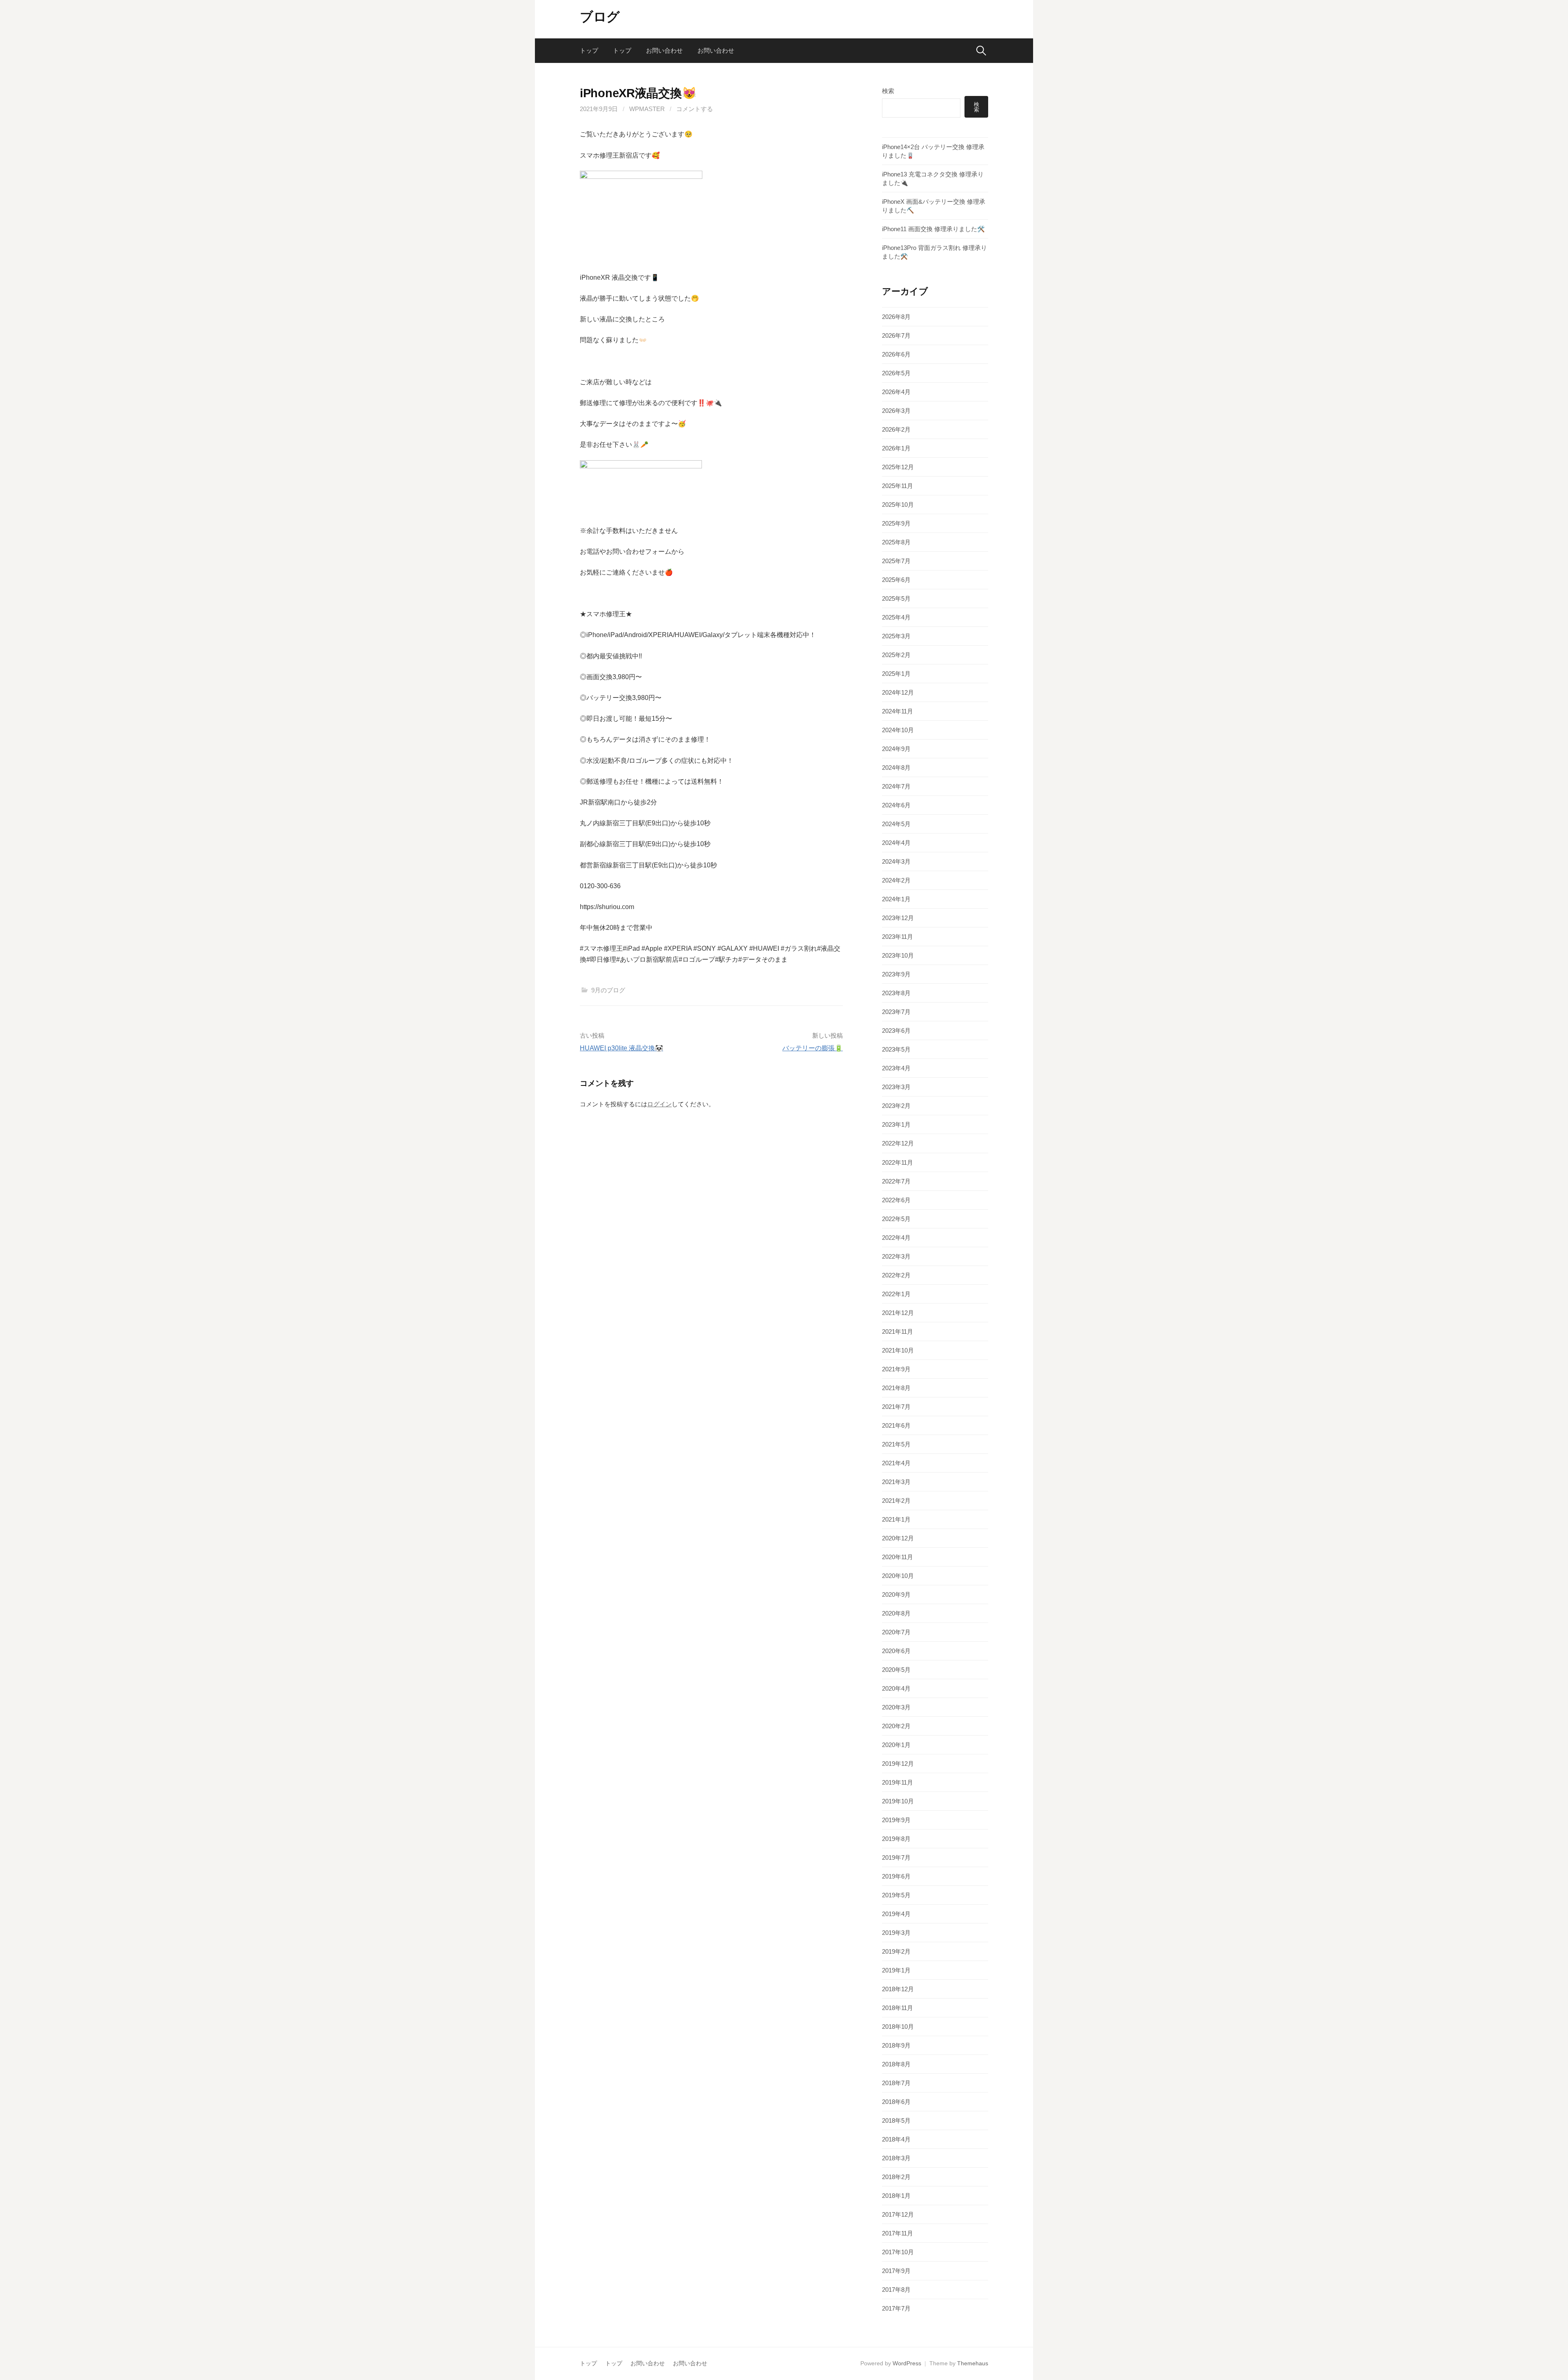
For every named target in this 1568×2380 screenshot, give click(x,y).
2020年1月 (896, 1745)
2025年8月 (896, 542)
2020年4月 (896, 1688)
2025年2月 (896, 655)
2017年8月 (896, 2290)
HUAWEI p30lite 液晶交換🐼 (621, 1048)
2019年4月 (896, 1914)
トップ (589, 50)
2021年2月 (896, 1501)
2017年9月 (896, 2271)
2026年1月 (896, 448)
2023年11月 (898, 937)
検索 (888, 91)
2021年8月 (896, 1388)
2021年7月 (896, 1407)
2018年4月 (896, 2139)
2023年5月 (896, 1049)
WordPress (907, 2363)
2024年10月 (898, 730)
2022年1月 (896, 1294)
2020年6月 (896, 1651)
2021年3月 (896, 1482)
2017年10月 (898, 2252)
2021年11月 (898, 1332)
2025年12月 (898, 467)
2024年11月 (898, 711)
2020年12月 (898, 1538)
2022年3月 (896, 1256)
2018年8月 (896, 2064)
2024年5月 (896, 824)
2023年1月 (896, 1124)
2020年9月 (896, 1594)
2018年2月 (896, 2177)
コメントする (695, 109)
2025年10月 (898, 505)
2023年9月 (896, 974)
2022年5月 (896, 1219)
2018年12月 (898, 1989)
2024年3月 (896, 861)
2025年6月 (896, 580)
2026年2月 (896, 429)
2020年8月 (896, 1613)
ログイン (659, 1104)
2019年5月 (896, 1895)
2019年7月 (896, 1857)
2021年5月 (896, 1444)
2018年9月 (896, 2045)
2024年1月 (896, 899)
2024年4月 (896, 843)
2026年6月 (896, 354)
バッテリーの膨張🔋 (813, 1048)
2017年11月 (898, 2233)
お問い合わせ (664, 50)
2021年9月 (896, 1369)
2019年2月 (896, 1951)
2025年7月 (896, 561)
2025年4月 (896, 617)
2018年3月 (896, 2158)
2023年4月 (896, 1068)
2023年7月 (896, 1012)
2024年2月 (896, 880)
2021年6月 (896, 1425)
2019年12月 (898, 1764)
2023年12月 (898, 918)
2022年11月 (898, 1162)
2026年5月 (896, 373)
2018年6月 (896, 2102)
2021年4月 (896, 1463)
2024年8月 (896, 768)
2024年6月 (896, 805)
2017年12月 (898, 2214)
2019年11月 (898, 1782)
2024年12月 (898, 692)
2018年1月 (896, 2196)
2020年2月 (896, 1726)
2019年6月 (896, 1876)
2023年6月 (896, 1031)
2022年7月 (896, 1181)
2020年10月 (898, 1576)
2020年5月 (896, 1670)
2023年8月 (896, 993)
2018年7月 (896, 2083)
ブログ (600, 17)
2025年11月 (898, 486)
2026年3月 (896, 411)
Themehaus (973, 2363)
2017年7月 (896, 2308)
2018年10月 (898, 2027)
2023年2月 (896, 1106)
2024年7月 (896, 786)
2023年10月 (898, 955)
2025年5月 (896, 598)
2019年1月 (896, 1970)
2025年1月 (896, 674)
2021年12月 (898, 1313)
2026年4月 (896, 392)
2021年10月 (898, 1350)
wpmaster (647, 109)
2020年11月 (898, 1557)
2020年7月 (896, 1632)
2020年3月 (896, 1707)
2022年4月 (896, 1238)
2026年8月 (896, 317)
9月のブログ (608, 990)
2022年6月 (896, 1200)
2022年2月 (896, 1275)
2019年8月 (896, 1839)
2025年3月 (896, 636)
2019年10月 (898, 1801)
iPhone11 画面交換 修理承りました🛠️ (933, 229)
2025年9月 (896, 523)
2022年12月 (898, 1143)
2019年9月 (896, 1820)
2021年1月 (896, 1519)
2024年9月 (896, 749)
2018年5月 (896, 2120)
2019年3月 (896, 1933)
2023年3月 (896, 1087)
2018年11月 (898, 2008)
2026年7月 (896, 335)
